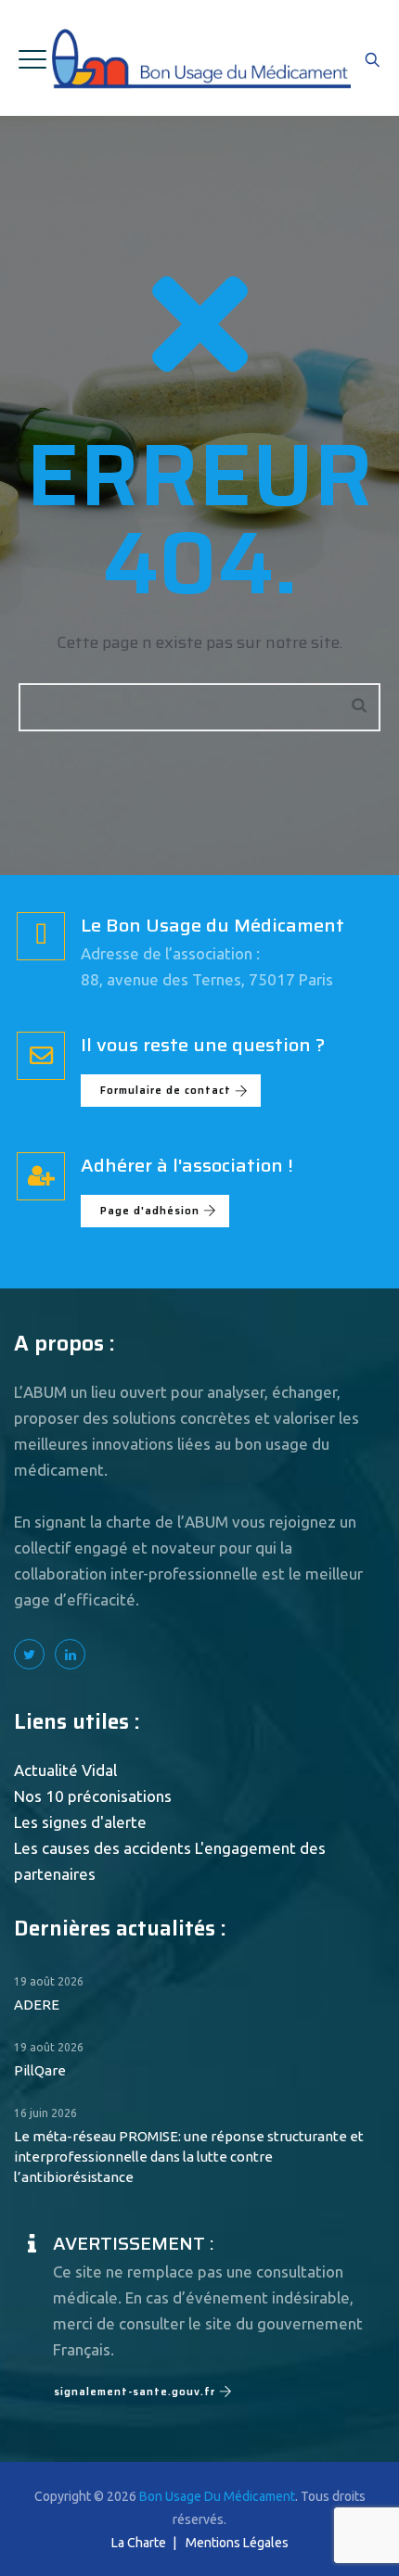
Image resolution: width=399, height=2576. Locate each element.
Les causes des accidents (103, 1848)
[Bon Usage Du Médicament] (200, 58)
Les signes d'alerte (80, 1822)
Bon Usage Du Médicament (217, 2496)
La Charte (139, 2543)
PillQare (40, 2070)
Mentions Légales (237, 2543)
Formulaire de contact (166, 1091)
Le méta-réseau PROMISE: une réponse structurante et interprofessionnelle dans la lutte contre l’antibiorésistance (189, 2157)
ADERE (37, 2005)
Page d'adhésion (150, 1211)
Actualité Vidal (65, 1770)
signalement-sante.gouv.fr (135, 2392)
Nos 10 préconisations (93, 1796)
